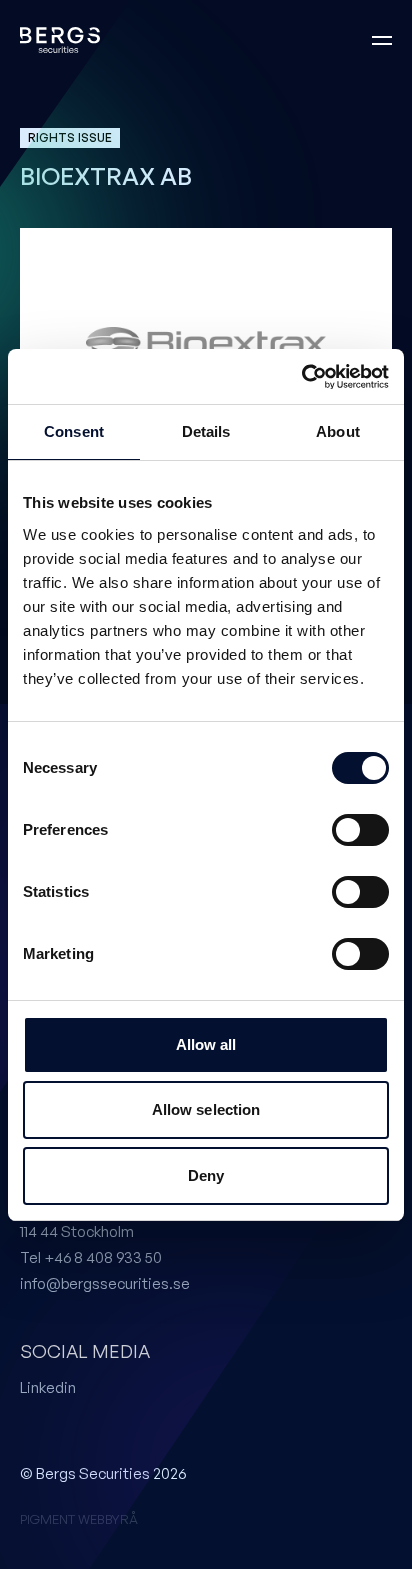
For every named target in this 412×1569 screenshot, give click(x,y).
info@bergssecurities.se (105, 1283)
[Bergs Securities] (60, 40)
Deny (206, 1175)
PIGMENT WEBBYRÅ (79, 1519)
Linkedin (48, 1387)
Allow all (206, 1044)
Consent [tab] (74, 431)
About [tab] (338, 431)
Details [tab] (206, 431)
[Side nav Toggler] (382, 40)
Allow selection (206, 1109)
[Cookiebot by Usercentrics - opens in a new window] (301, 377)
